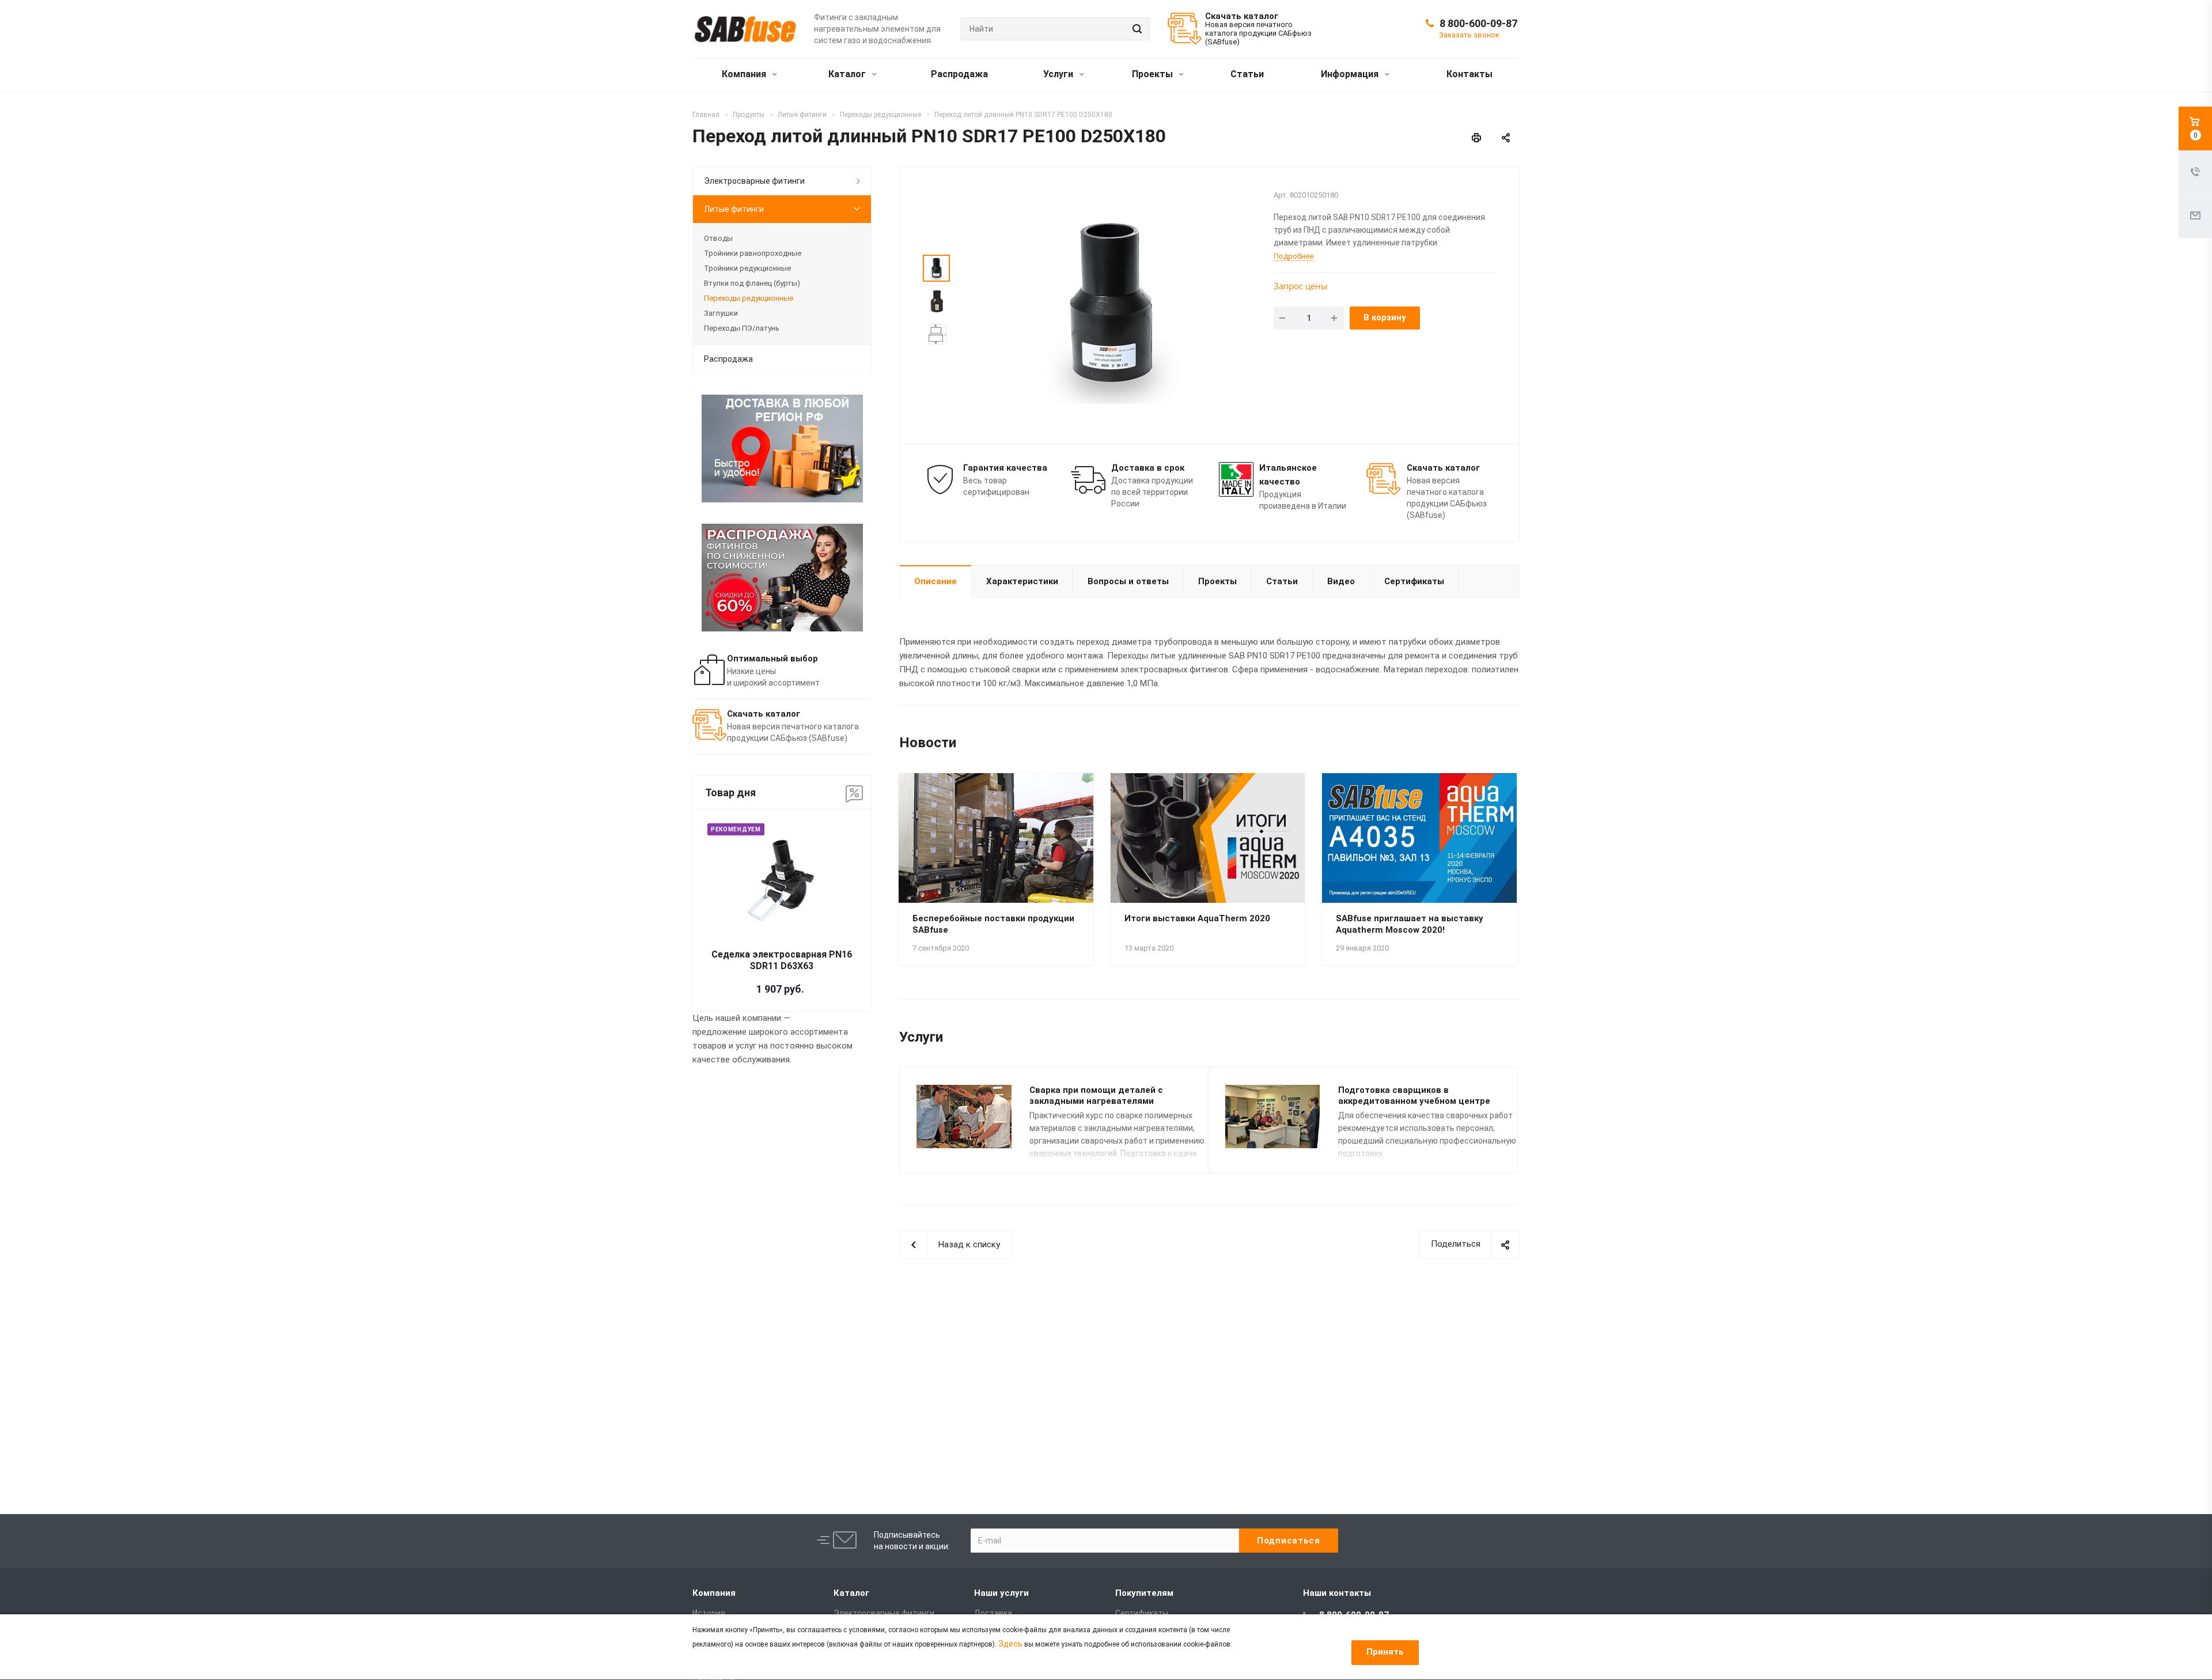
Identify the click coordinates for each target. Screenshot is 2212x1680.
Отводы (718, 238)
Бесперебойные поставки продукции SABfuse (993, 924)
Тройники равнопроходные (753, 253)
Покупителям (1144, 1593)
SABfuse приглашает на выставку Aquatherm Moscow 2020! (1410, 924)
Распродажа (959, 74)
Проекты (1154, 74)
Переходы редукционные (749, 298)
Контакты (1469, 74)
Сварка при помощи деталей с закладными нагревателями (1096, 1096)
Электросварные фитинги (754, 181)
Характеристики (1022, 581)
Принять (1385, 1652)
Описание (935, 581)
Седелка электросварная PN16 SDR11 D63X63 (782, 960)
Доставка (993, 1613)
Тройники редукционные (747, 268)
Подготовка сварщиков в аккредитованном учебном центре (1414, 1096)
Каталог (848, 74)
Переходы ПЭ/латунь (742, 328)
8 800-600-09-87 (1478, 23)
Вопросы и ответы (1128, 581)
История (709, 1613)
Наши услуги (1001, 1593)
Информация (1351, 74)
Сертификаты (1414, 581)
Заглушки (721, 313)
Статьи (1247, 74)
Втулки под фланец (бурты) (752, 283)
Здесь (1010, 1644)
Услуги (1059, 74)
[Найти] (1135, 29)
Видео (1341, 581)
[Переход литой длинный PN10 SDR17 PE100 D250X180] (1110, 304)
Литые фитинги (734, 209)
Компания (745, 74)
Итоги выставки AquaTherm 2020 (1197, 918)
